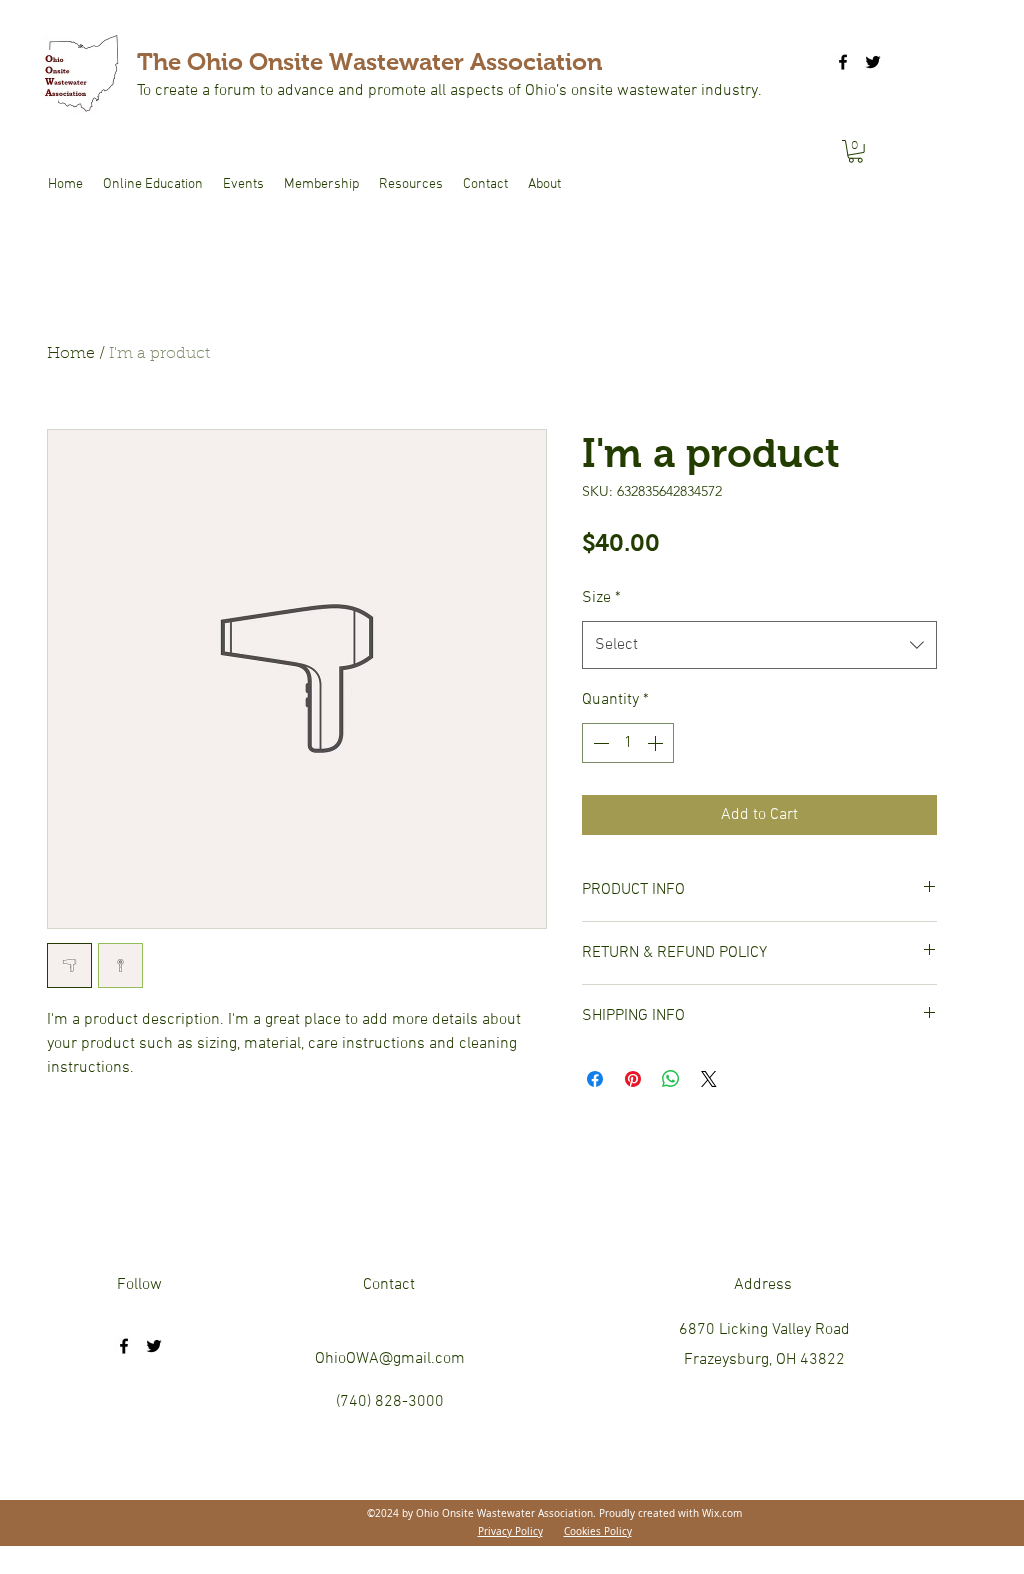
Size (601, 598)
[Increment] (657, 743)
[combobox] (759, 645)
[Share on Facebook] (595, 1079)
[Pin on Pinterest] (633, 1079)
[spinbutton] (628, 743)
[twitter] (873, 62)
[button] (855, 151)
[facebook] (843, 62)
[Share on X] (709, 1079)
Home (71, 354)
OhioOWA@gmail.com (390, 1359)
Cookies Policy (598, 1531)
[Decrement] (599, 743)
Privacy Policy (510, 1531)
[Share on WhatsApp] (671, 1079)
